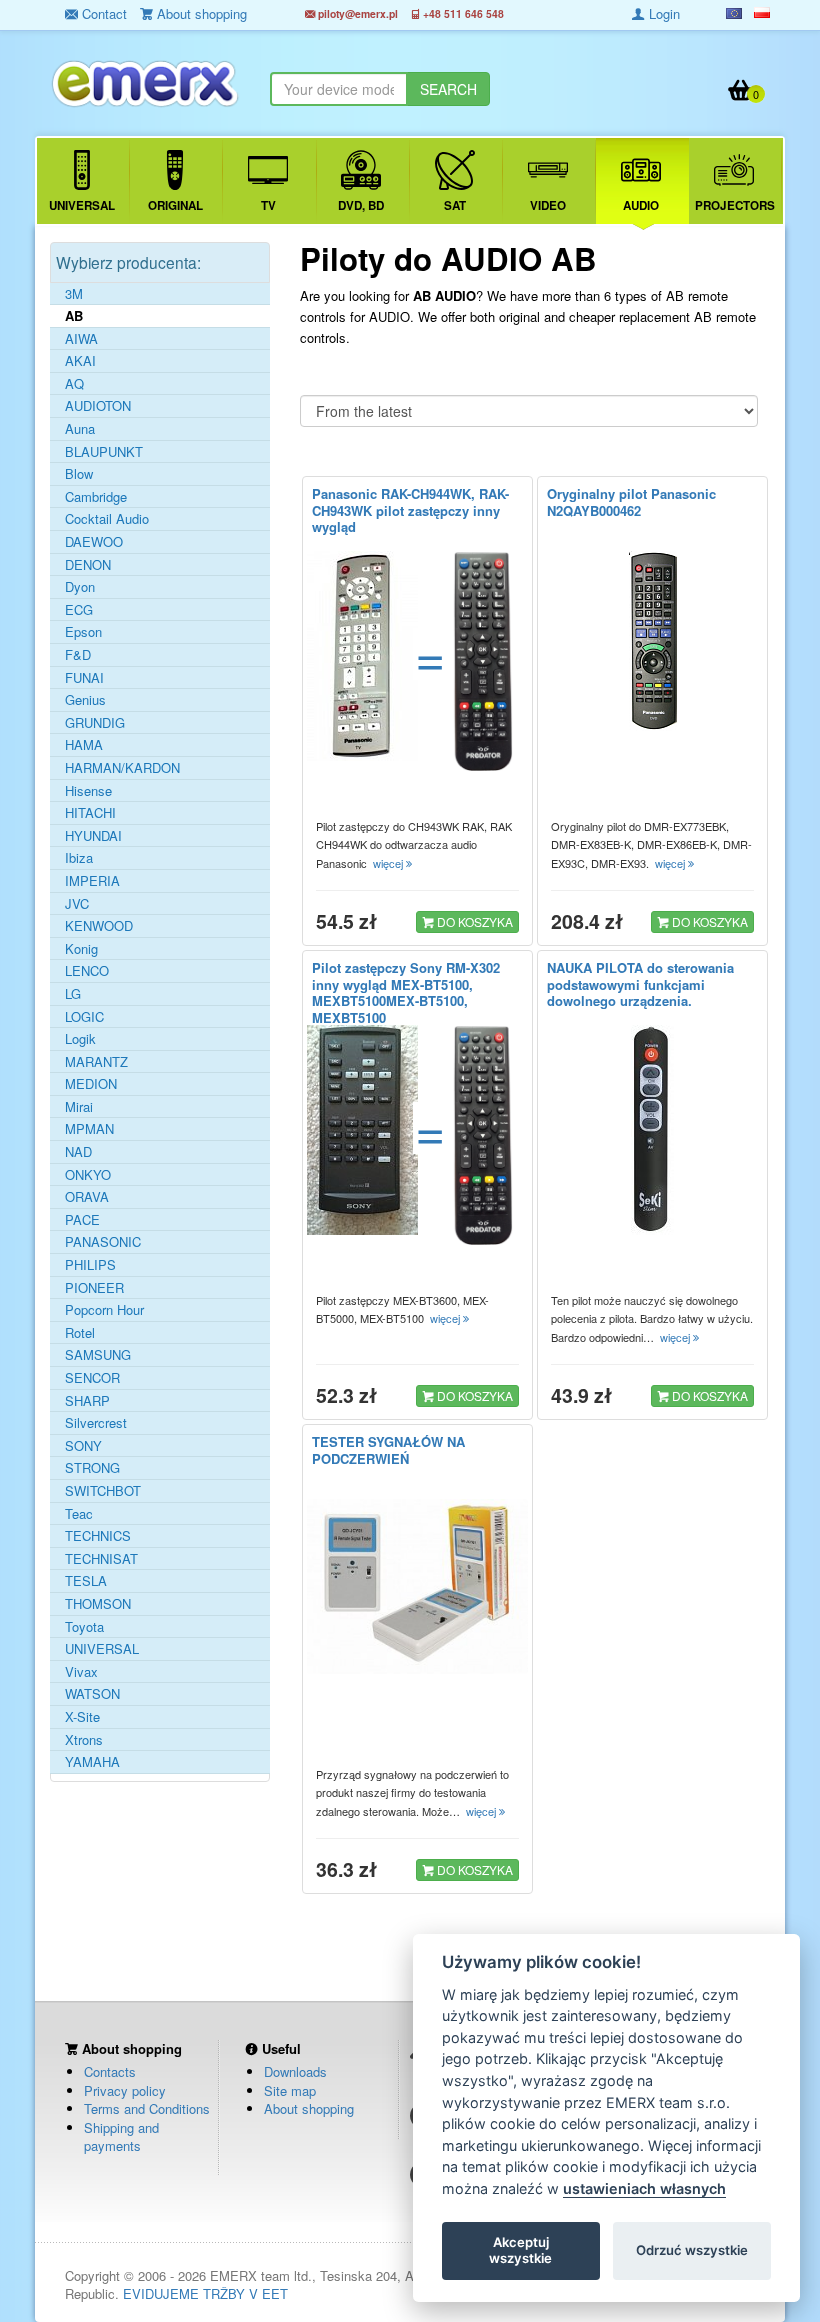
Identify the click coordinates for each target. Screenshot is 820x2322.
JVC (77, 904)
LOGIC (84, 1017)
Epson (83, 632)
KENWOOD (99, 926)
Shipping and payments (121, 2137)
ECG (79, 610)
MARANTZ (96, 1062)
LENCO (87, 971)
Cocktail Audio (107, 519)
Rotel (80, 1333)
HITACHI (90, 813)
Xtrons (84, 1740)
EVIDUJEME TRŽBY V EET (205, 2293)
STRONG (92, 1468)
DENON (88, 565)
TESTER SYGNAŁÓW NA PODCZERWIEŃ (388, 1450)
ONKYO (88, 1175)
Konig (81, 949)
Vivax (81, 1672)
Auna (80, 429)
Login (662, 13)
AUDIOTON (98, 406)
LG (73, 994)
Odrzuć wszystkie (692, 2250)
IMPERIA (92, 881)
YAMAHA (92, 1762)
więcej (389, 863)
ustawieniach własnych (644, 2188)
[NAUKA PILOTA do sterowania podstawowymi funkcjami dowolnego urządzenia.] (652, 1130)
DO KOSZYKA (473, 921)
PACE (82, 1220)
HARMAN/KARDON (122, 768)
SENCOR (92, 1378)
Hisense (88, 791)
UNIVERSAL (102, 1649)
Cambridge (96, 497)
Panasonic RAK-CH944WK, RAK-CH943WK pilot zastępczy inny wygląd (410, 510)
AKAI (80, 361)
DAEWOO (94, 542)
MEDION (91, 1084)
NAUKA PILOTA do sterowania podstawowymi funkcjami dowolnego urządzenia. (640, 984)
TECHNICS (98, 1536)
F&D (78, 655)
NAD (78, 1152)
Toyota (84, 1627)
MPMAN (89, 1129)
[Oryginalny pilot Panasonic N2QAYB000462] (652, 641)
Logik (80, 1039)
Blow (79, 474)
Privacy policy (125, 2090)
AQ (74, 384)
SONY (83, 1446)
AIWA (81, 339)
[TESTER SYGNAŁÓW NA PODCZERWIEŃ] (417, 1586)
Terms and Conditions (147, 2108)
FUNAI (84, 678)
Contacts (110, 2071)
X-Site (82, 1717)
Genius (85, 700)
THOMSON (98, 1604)
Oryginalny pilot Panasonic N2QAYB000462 (631, 502)
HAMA (84, 745)
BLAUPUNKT (104, 452)
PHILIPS (90, 1265)
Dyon (80, 587)
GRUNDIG (95, 723)
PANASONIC (103, 1242)
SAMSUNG (98, 1355)
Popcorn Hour (104, 1310)
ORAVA (87, 1197)
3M (74, 294)
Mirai (79, 1107)
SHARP (87, 1401)
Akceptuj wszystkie (520, 2250)
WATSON (92, 1694)
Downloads (295, 2071)
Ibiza (79, 858)
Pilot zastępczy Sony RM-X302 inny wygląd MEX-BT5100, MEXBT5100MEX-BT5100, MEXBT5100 (406, 993)
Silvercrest (96, 1423)
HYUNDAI (93, 836)
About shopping (309, 2108)
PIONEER (94, 1288)
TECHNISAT (101, 1559)
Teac (79, 1514)
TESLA (86, 1581)
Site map (290, 2090)
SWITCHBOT (103, 1491)
